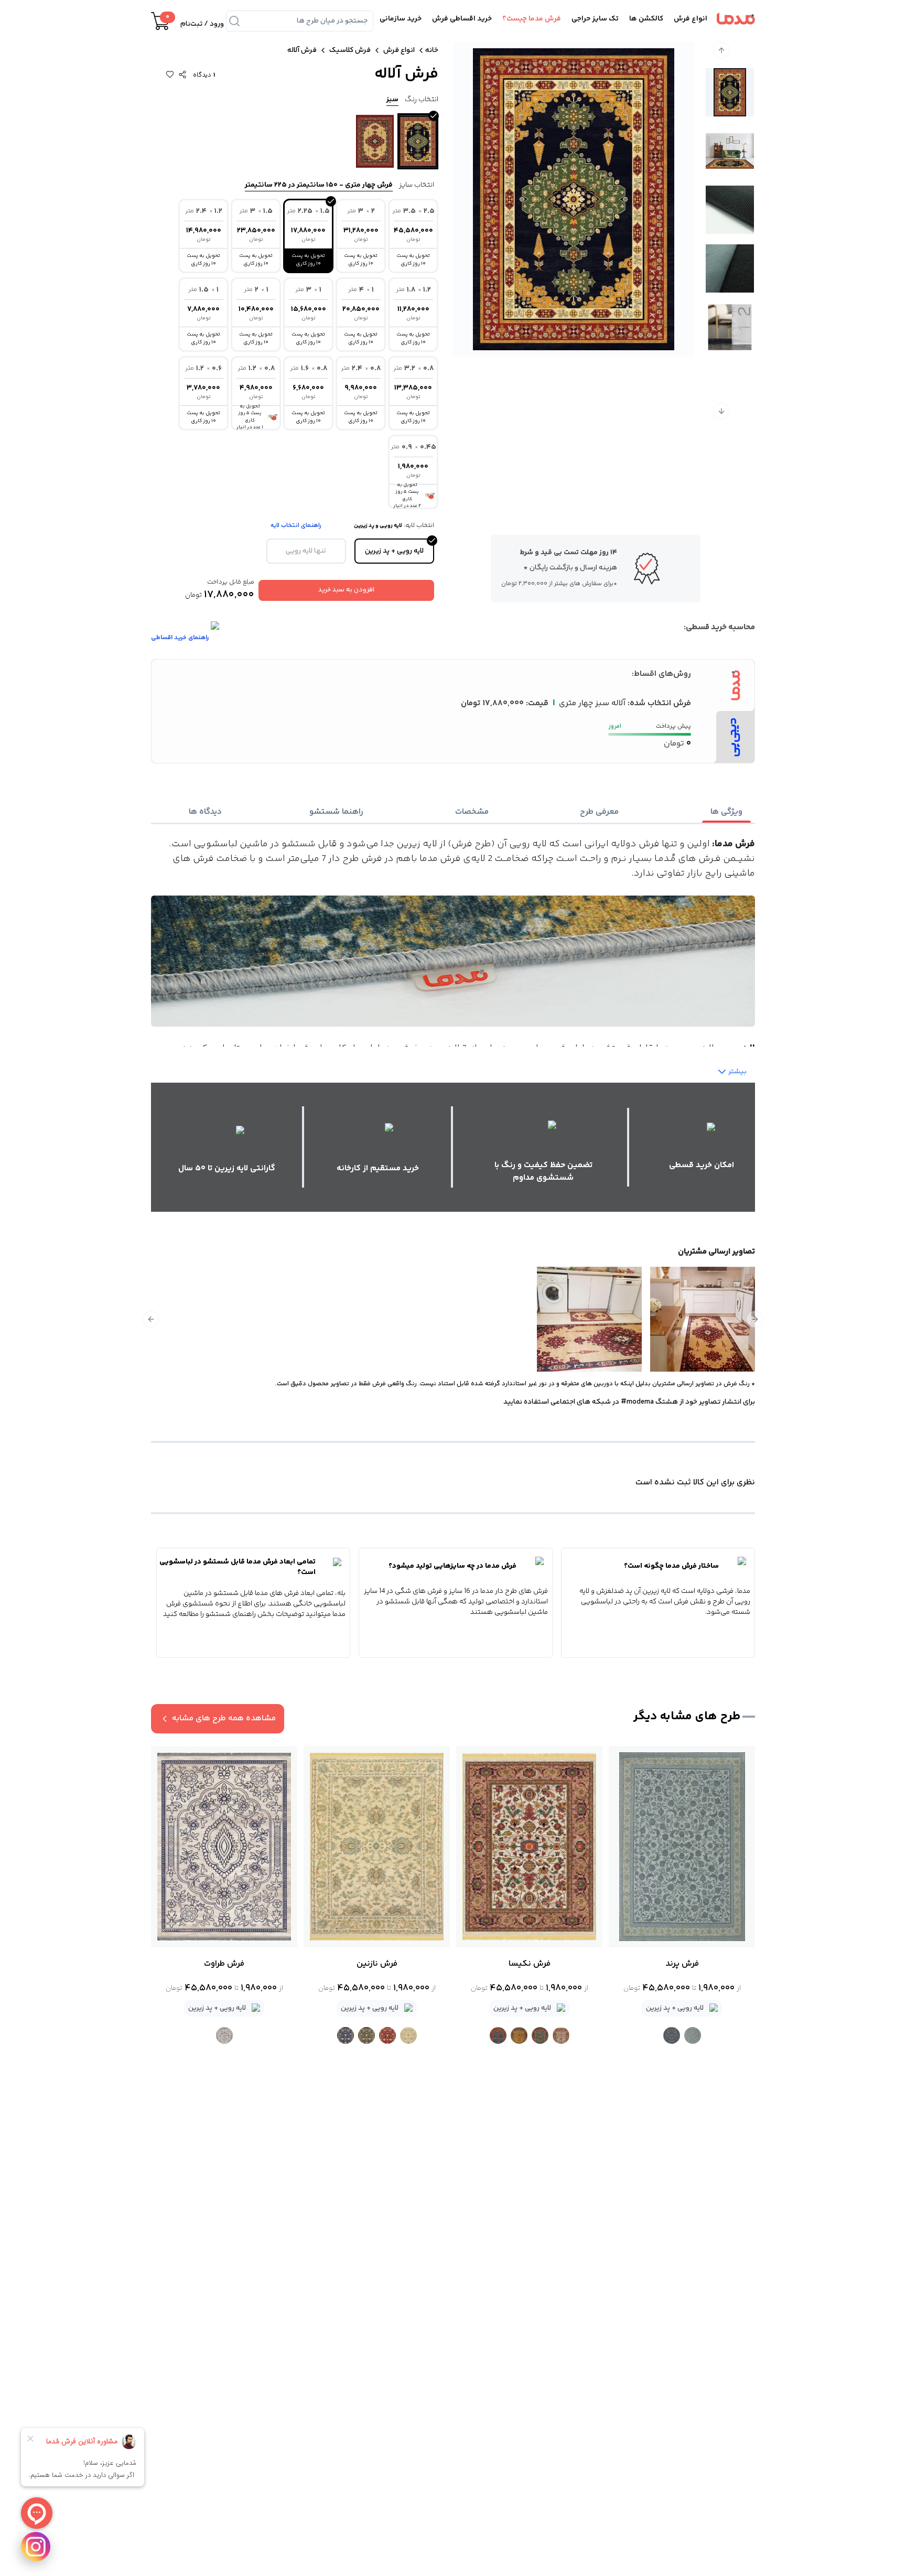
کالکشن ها (646, 19)
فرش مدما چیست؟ (532, 19)
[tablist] (453, 814)
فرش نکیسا (530, 1964)
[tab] (726, 813)
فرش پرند (682, 1964)
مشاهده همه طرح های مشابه (224, 1718)
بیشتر (737, 1072)
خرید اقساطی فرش (462, 19)
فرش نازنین (377, 1964)
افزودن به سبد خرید (346, 590)
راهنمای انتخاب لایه (296, 525)
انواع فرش (691, 19)
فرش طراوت (224, 1964)
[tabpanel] (453, 939)
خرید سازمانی (401, 19)
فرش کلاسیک (350, 50)
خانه (432, 50)
